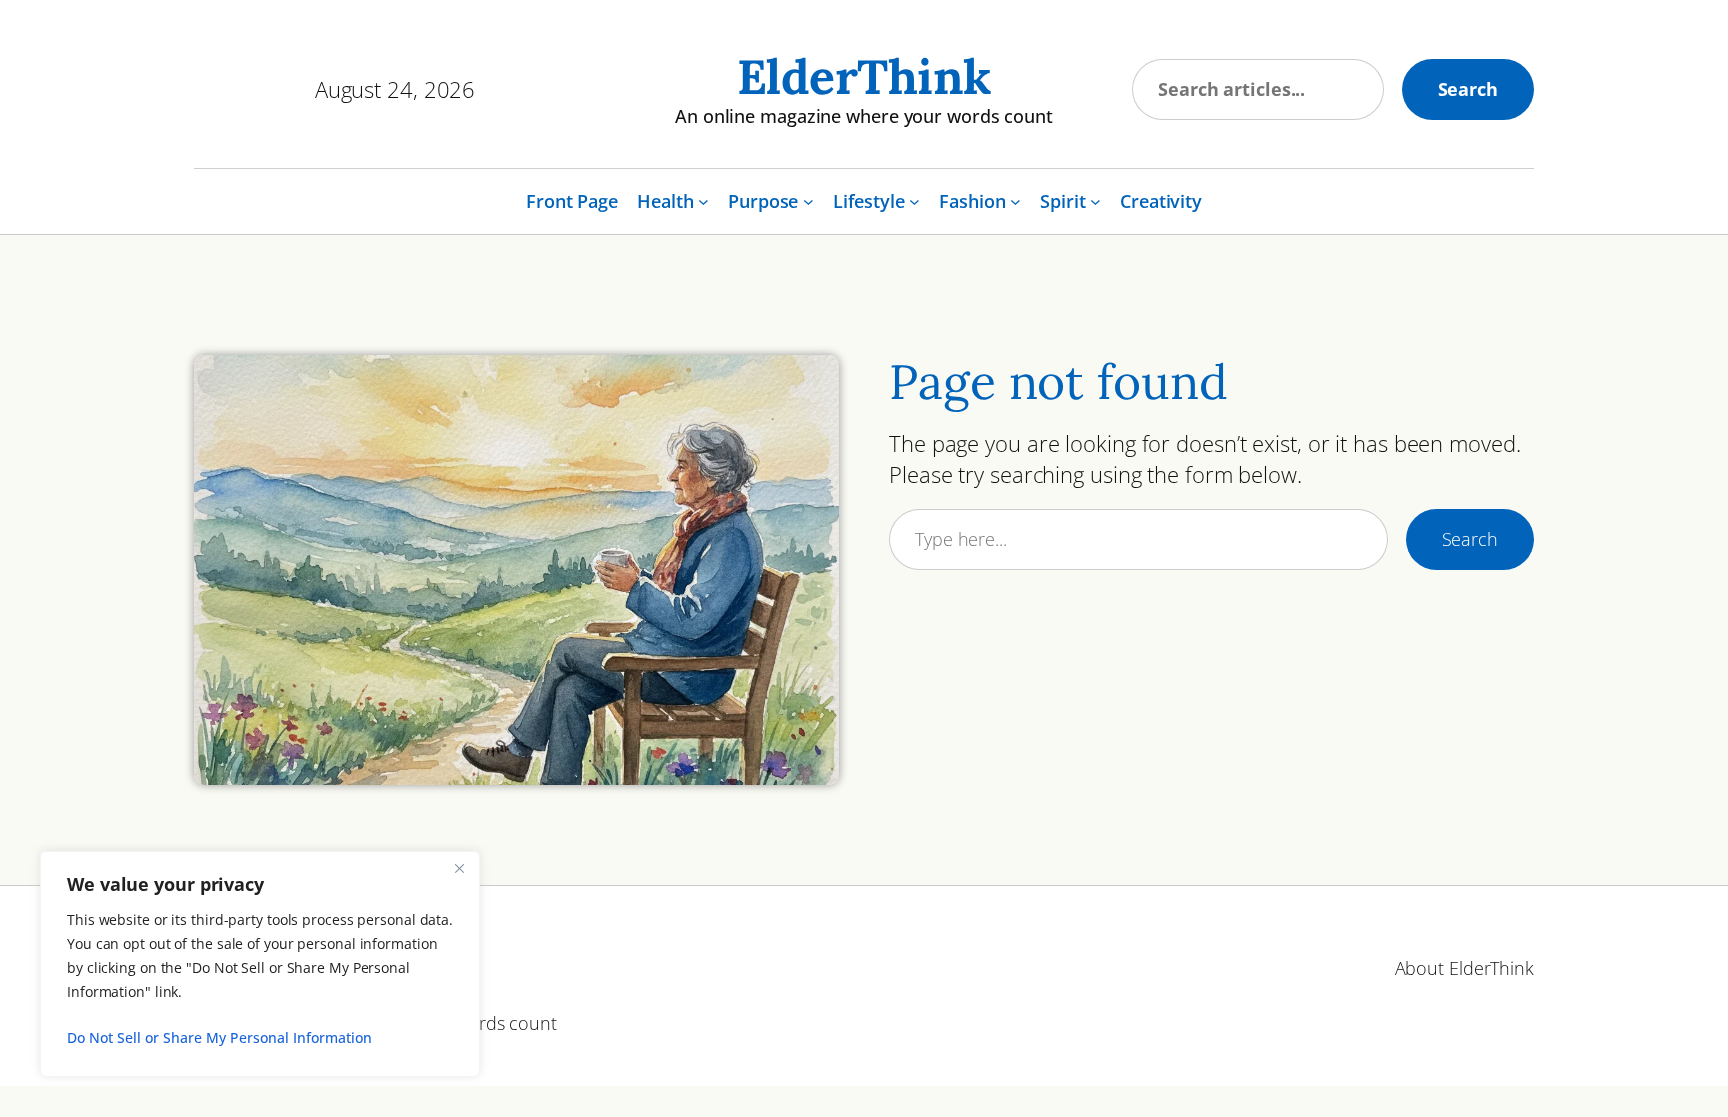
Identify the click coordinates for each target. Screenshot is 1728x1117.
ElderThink (864, 76)
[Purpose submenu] (808, 201)
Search (1468, 89)
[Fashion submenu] (1015, 201)
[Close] (459, 868)
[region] (260, 964)
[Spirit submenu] (1095, 201)
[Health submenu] (703, 201)
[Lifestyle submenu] (914, 201)
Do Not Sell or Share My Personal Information (219, 1037)
